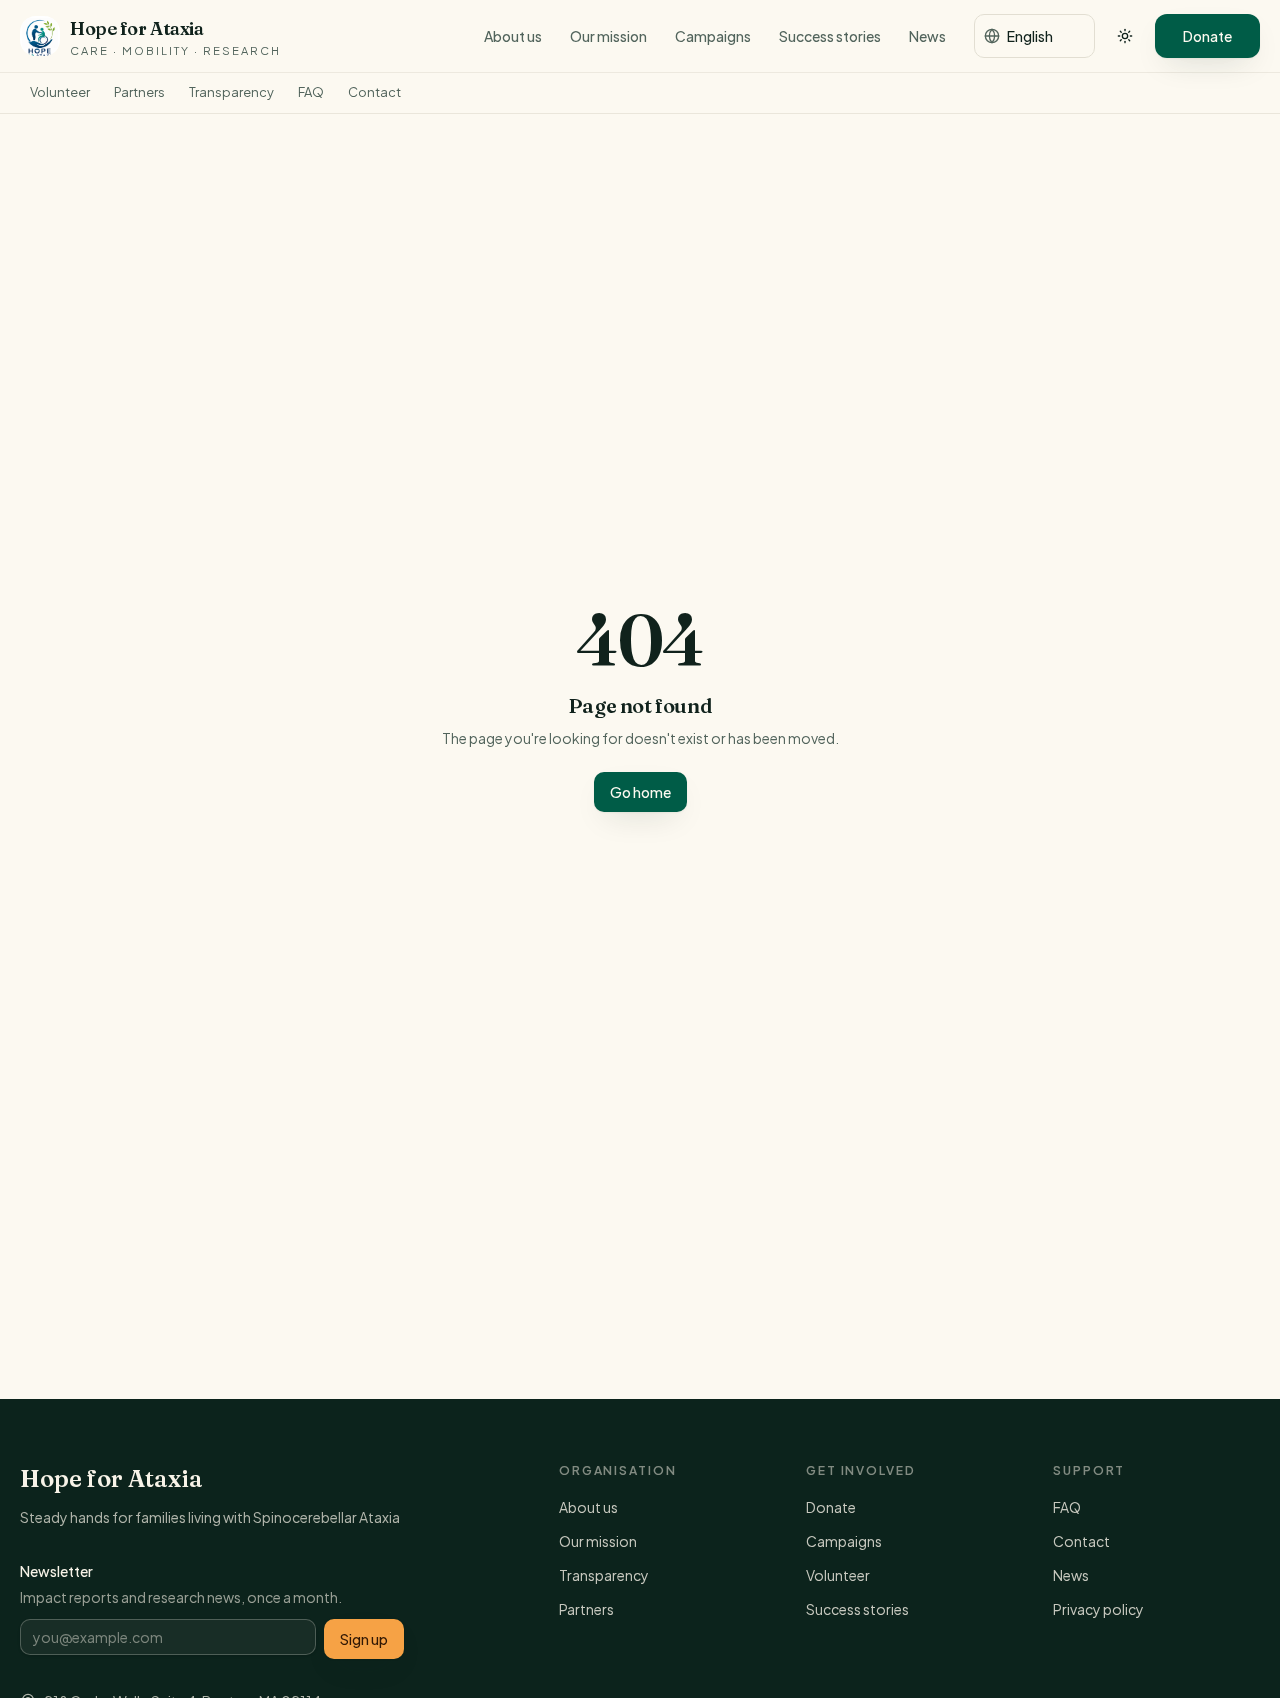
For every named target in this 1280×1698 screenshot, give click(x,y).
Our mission (608, 36)
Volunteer (60, 92)
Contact (374, 92)
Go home (640, 792)
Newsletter (56, 1571)
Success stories (830, 36)
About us (513, 36)
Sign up (364, 1639)
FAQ (311, 92)
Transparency (231, 92)
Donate (1207, 36)
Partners (139, 92)
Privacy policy (1098, 1609)
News (927, 36)
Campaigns (713, 36)
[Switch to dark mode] (1125, 36)
